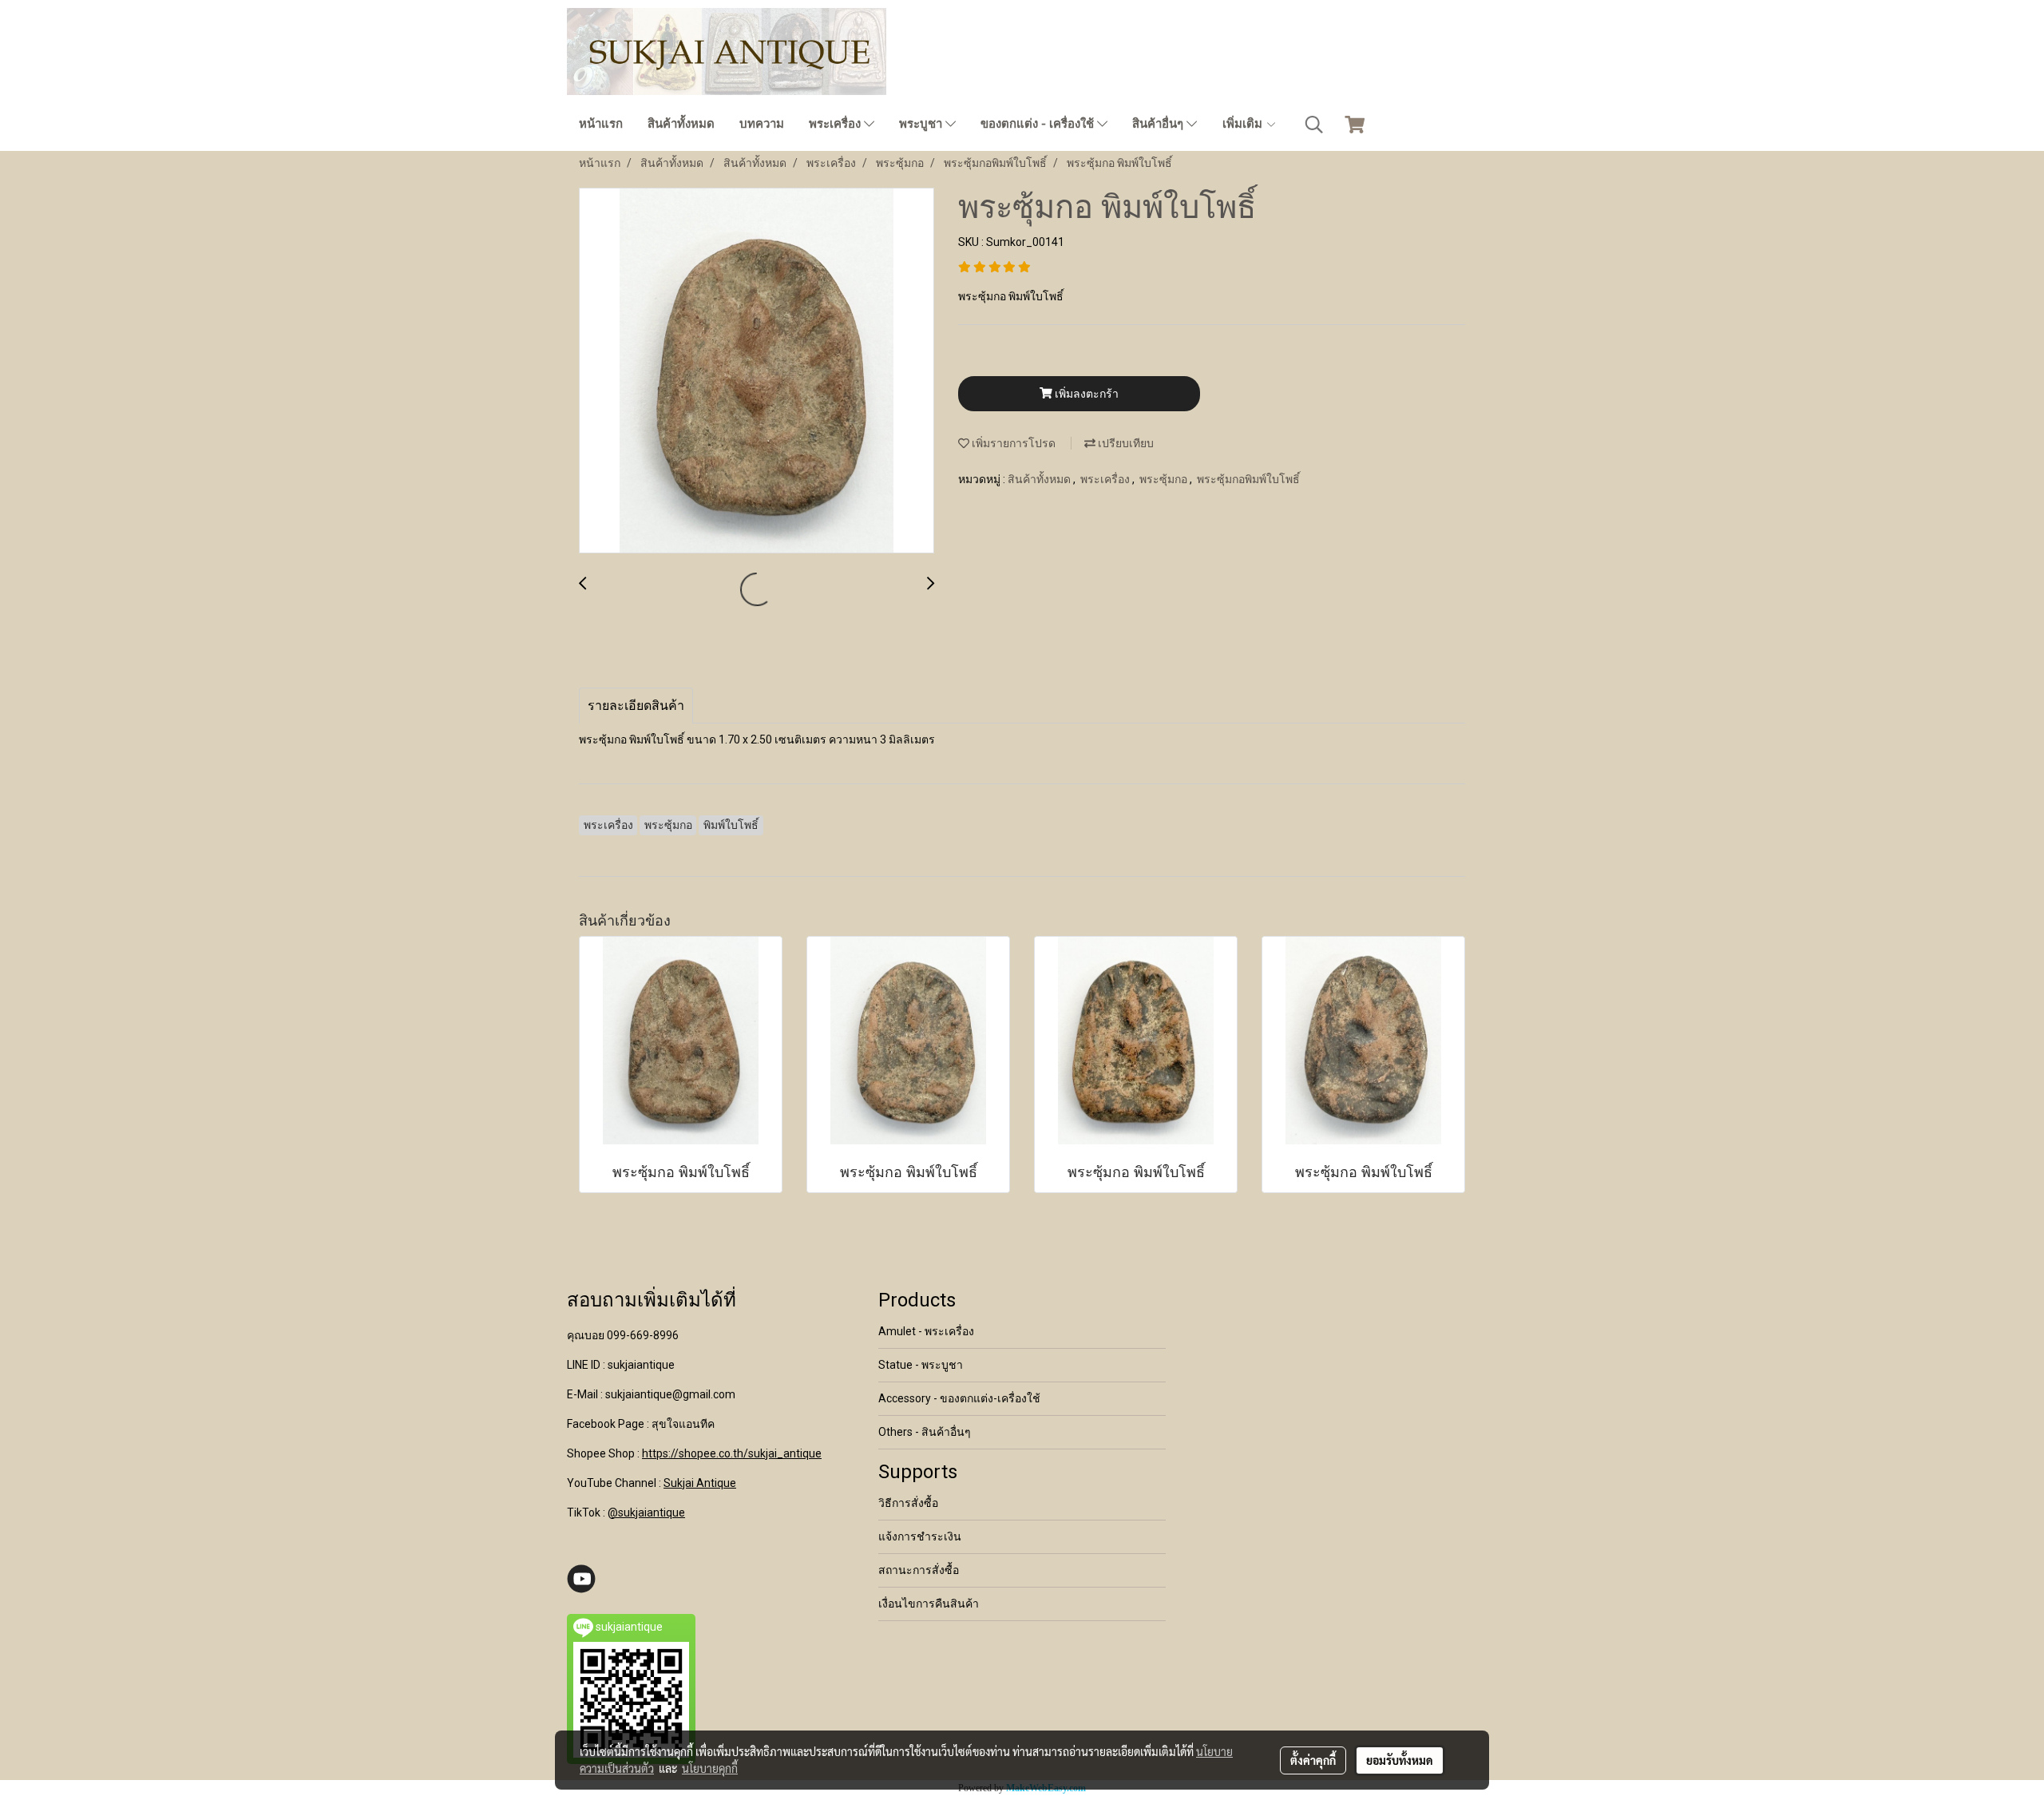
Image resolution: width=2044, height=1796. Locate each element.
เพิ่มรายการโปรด (1012, 443)
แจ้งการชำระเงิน (920, 1536)
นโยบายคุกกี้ (710, 1768)
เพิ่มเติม (1244, 124)
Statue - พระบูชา (921, 1365)
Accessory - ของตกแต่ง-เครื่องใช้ (959, 1398)
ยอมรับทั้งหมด (1400, 1760)
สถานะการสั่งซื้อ (919, 1570)
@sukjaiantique (646, 1513)
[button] (1314, 125)
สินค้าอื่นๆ (1159, 124)
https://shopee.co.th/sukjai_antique (732, 1453)
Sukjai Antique (700, 1483)
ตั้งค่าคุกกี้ (1313, 1760)
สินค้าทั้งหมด (681, 124)
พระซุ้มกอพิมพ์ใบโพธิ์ (1248, 479)
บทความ (762, 124)
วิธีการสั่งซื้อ (908, 1503)
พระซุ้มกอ (1165, 479)
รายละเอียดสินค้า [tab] (636, 706)
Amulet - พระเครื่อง (926, 1331)
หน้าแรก (601, 124)
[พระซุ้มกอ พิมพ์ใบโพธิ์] (757, 371)
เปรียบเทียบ (1125, 443)
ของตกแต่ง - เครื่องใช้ (1039, 124)
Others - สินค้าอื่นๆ (925, 1432)
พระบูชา (922, 124)
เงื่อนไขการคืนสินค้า (929, 1604)
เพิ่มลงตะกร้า (1085, 394)
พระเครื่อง (836, 124)
